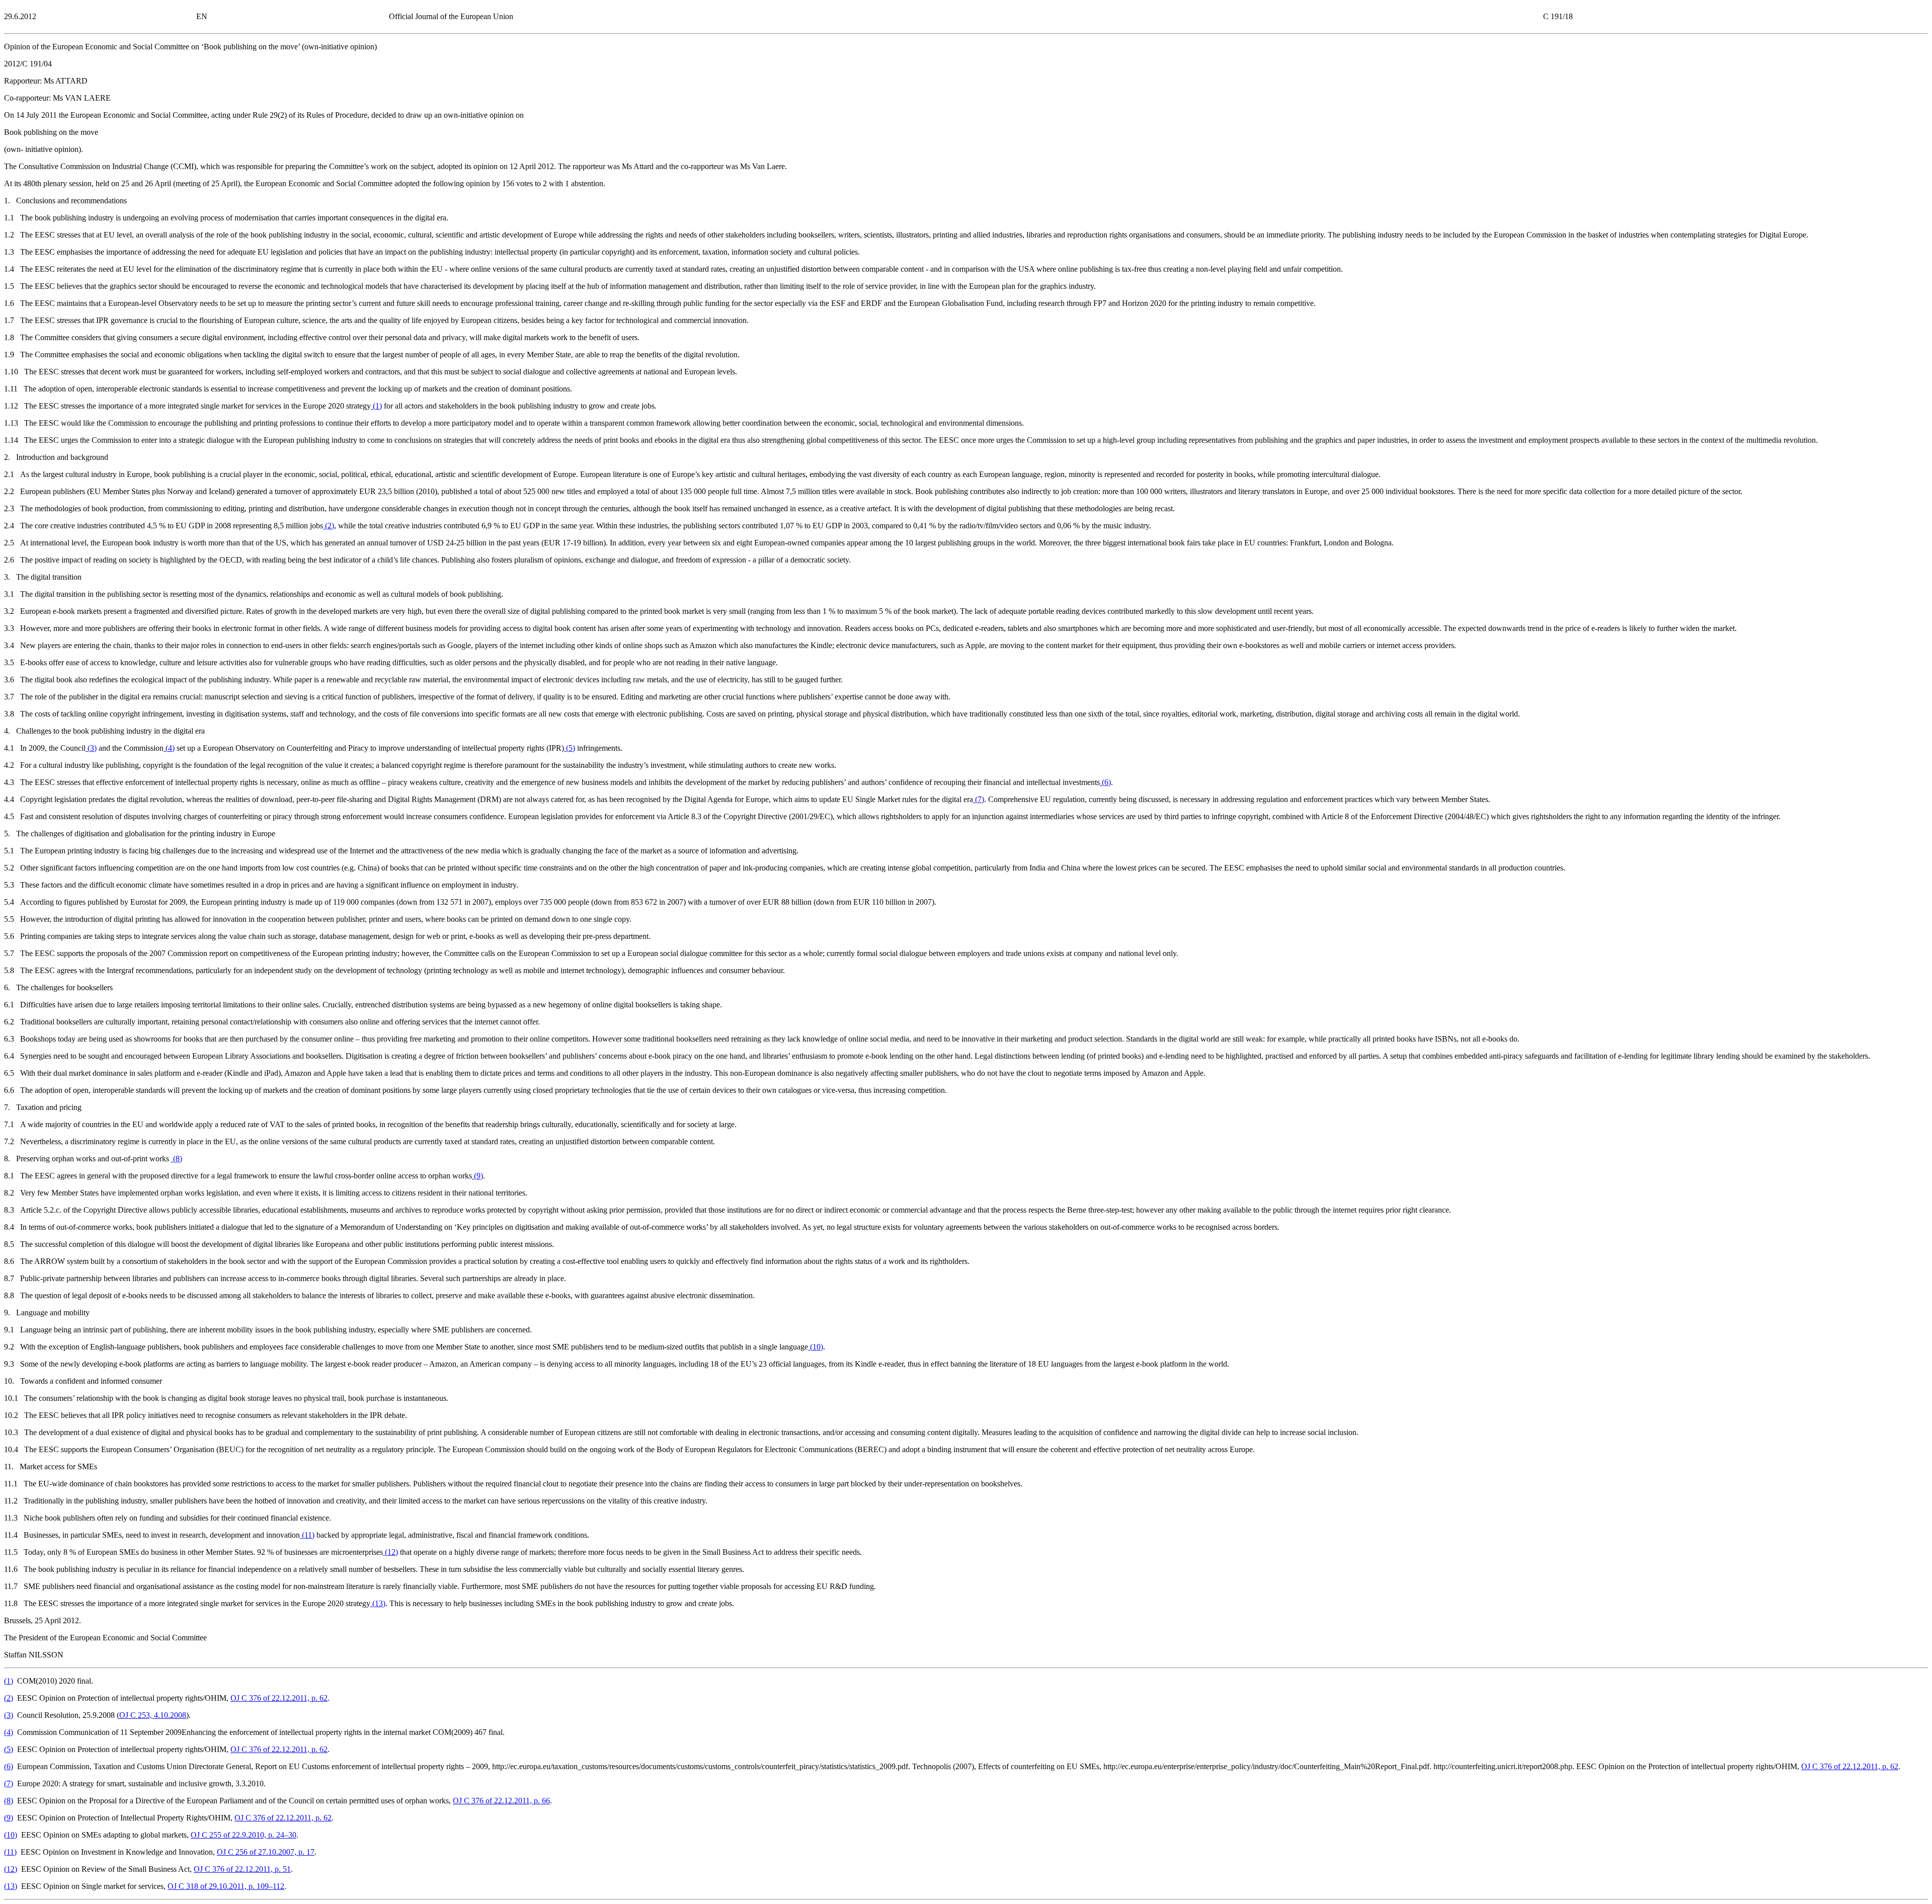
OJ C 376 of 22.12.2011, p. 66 (501, 1801)
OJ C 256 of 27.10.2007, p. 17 (266, 1852)
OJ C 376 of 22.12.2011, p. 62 (279, 1698)
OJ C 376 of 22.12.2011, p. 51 (242, 1869)
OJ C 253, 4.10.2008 (153, 1715)
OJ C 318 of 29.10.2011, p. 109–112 (226, 1886)
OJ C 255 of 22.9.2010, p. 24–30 (244, 1835)
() (376, 406)
